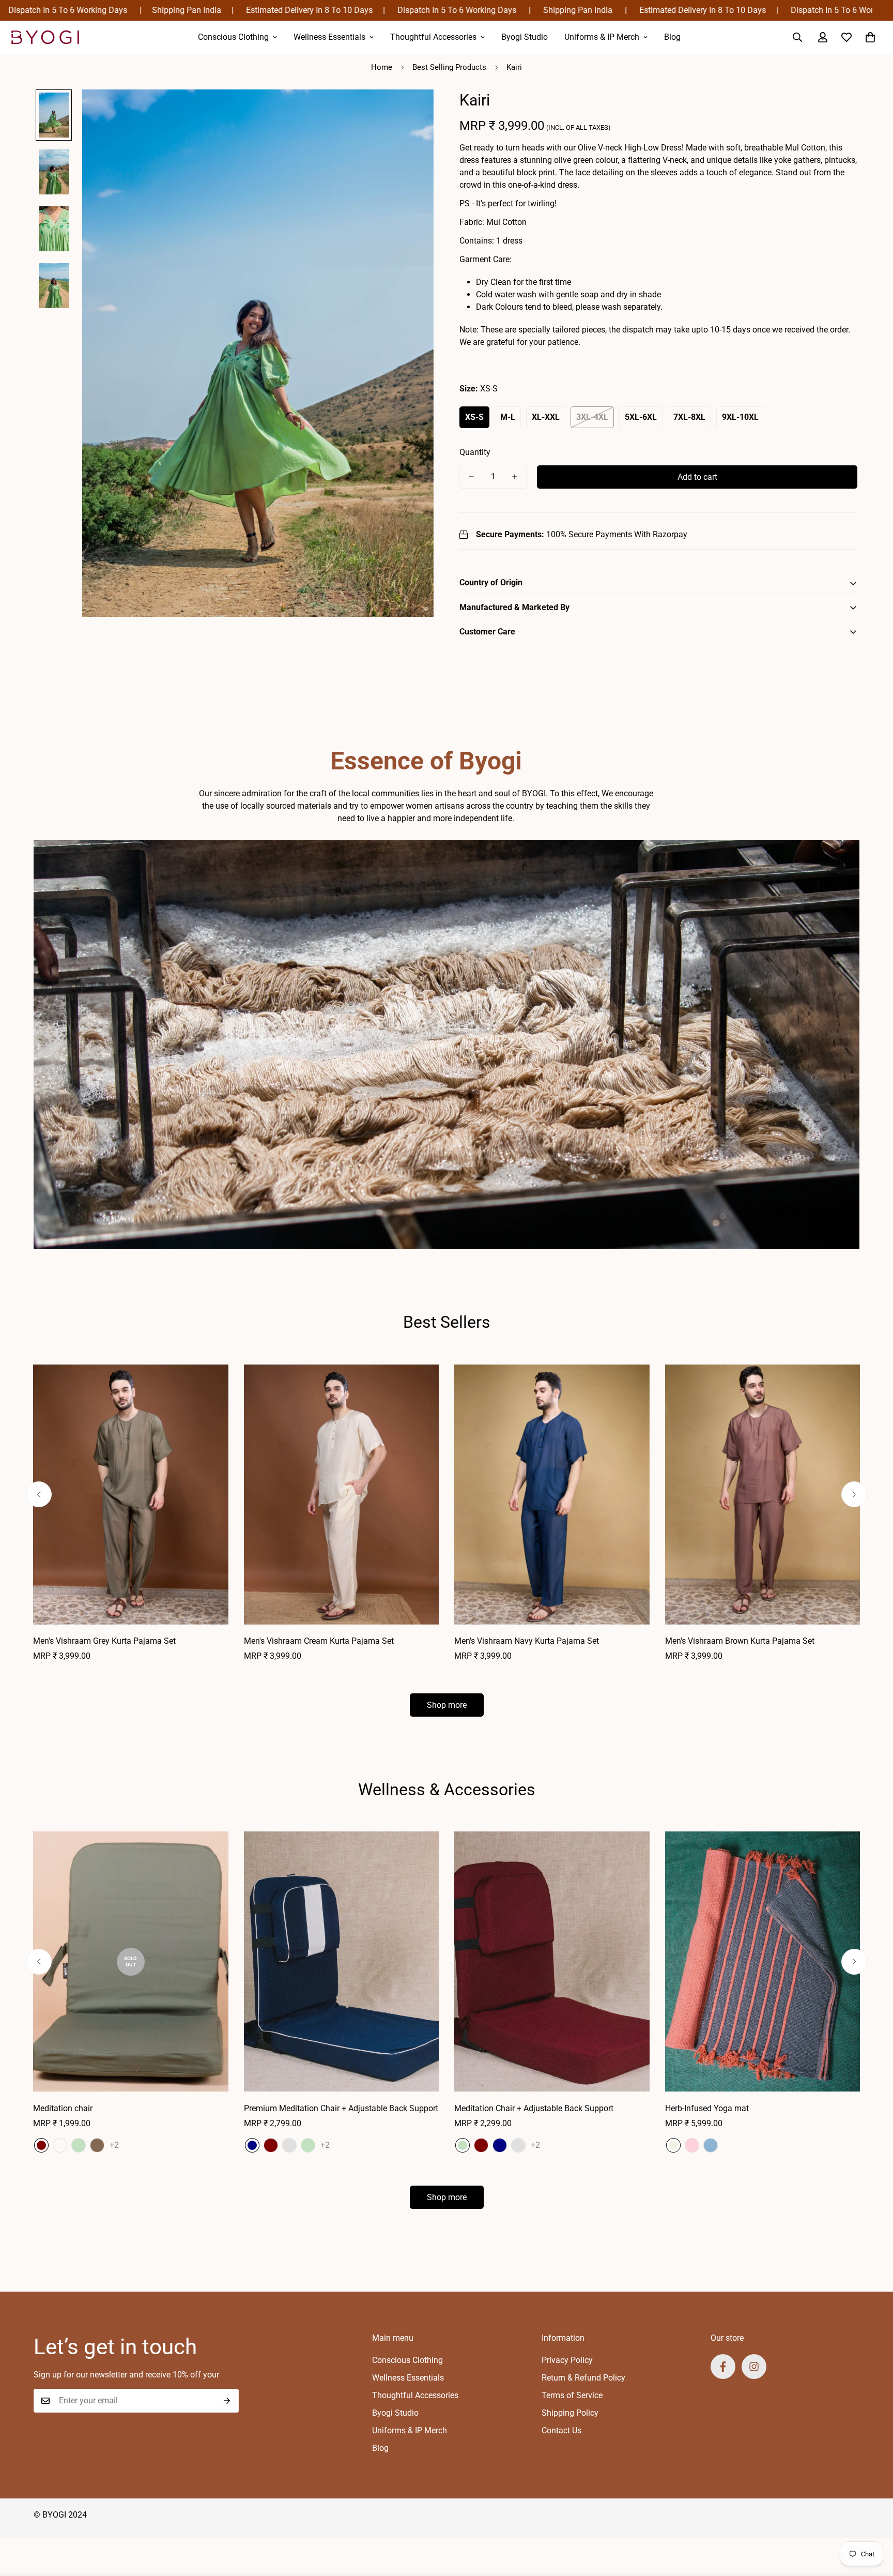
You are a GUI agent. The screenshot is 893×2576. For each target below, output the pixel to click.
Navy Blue (60, 2145)
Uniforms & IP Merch (602, 37)
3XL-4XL (592, 417)
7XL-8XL (689, 417)
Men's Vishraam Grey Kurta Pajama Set (104, 1641)
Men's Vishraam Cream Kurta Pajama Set (319, 1641)
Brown (97, 2145)
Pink (692, 2145)
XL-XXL (546, 417)
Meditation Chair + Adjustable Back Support (534, 2108)
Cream (673, 2145)
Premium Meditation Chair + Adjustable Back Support (341, 2108)
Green (79, 2145)
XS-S (474, 417)
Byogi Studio (525, 37)
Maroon (41, 2145)
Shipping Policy (570, 2413)
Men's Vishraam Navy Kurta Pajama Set (527, 1641)
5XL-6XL (641, 417)
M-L (508, 417)
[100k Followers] (754, 2367)
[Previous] (39, 1494)
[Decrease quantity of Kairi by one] (471, 477)
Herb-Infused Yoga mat (707, 2108)
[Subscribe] (227, 2401)
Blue (711, 2145)
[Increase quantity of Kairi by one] (515, 477)
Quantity (475, 452)
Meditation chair (63, 2108)
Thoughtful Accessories (433, 37)
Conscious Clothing (233, 37)
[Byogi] (45, 37)
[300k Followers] (723, 2367)
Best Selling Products (449, 67)
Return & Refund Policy (583, 2378)
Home (382, 67)
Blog (672, 37)
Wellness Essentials (329, 37)
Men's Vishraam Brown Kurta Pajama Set (740, 1641)
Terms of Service (572, 2395)
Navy (252, 2145)
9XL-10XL (740, 417)
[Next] (854, 1494)
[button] (870, 37)
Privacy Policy (567, 2360)
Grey (289, 2145)
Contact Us (561, 2430)
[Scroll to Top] (873, 2520)
